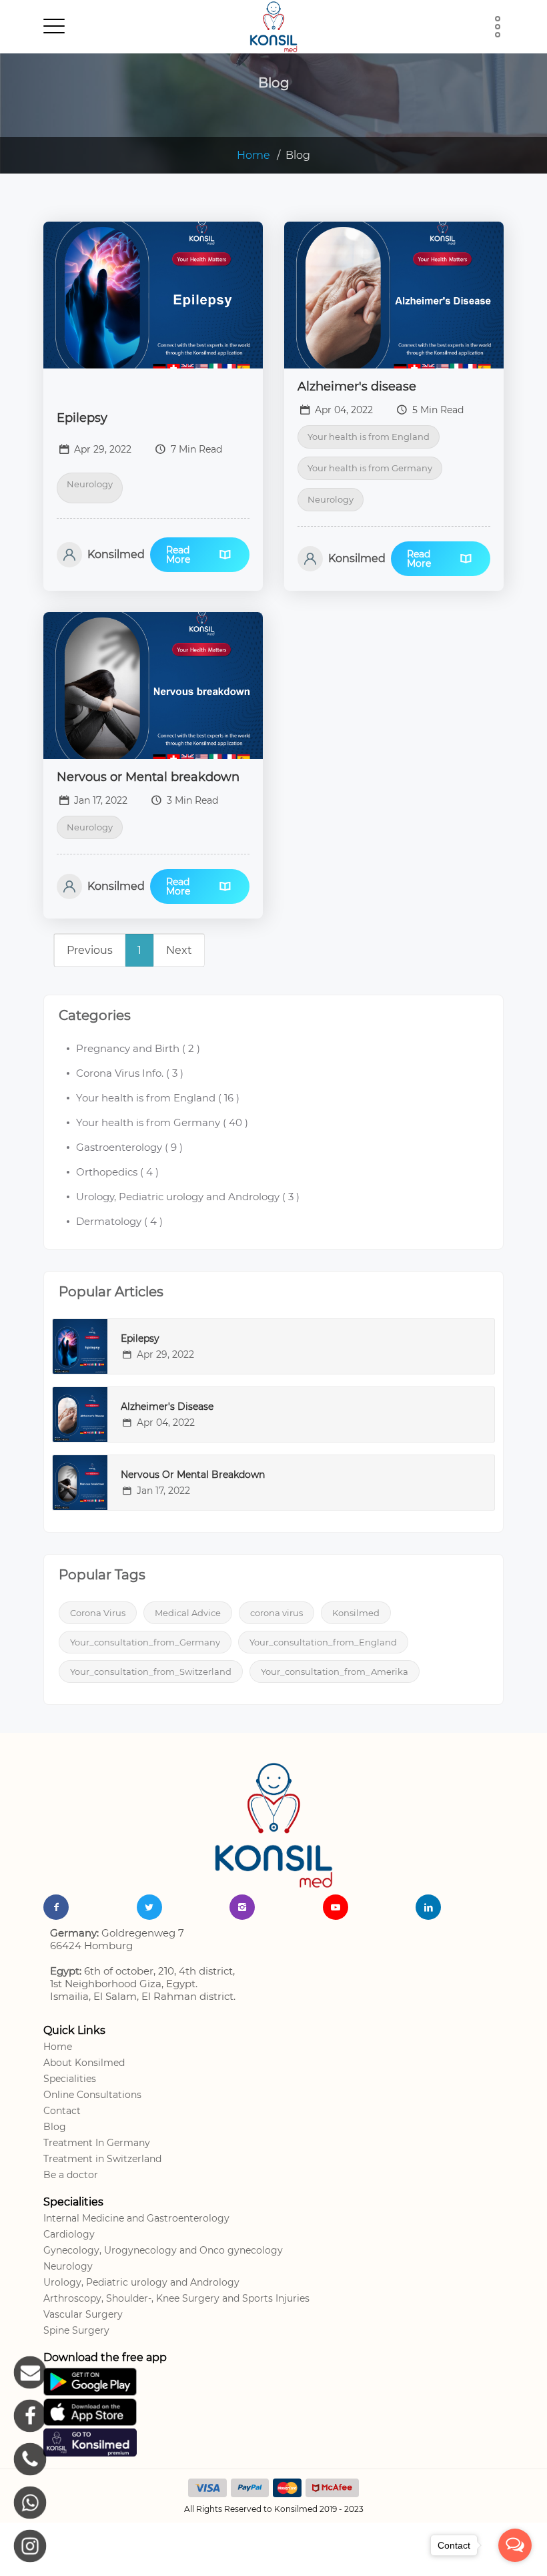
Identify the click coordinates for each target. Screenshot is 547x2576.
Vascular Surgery (83, 2314)
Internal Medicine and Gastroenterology (136, 2218)
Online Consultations (92, 2095)
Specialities (70, 2079)
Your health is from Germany (370, 468)
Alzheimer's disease (357, 387)
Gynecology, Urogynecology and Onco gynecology (163, 2250)
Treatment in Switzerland (102, 2159)
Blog (55, 2127)
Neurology (90, 484)
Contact (62, 2111)
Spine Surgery (76, 2330)
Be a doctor (71, 2175)
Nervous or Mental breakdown (148, 777)
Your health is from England (369, 437)
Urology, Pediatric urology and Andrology (141, 2282)
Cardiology (69, 2234)
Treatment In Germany (97, 2143)
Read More (178, 555)
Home (253, 155)
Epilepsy (82, 418)
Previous (90, 950)
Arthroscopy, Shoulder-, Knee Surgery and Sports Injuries (176, 2298)
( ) (138, 1048)
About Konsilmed (84, 2063)
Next (179, 950)
